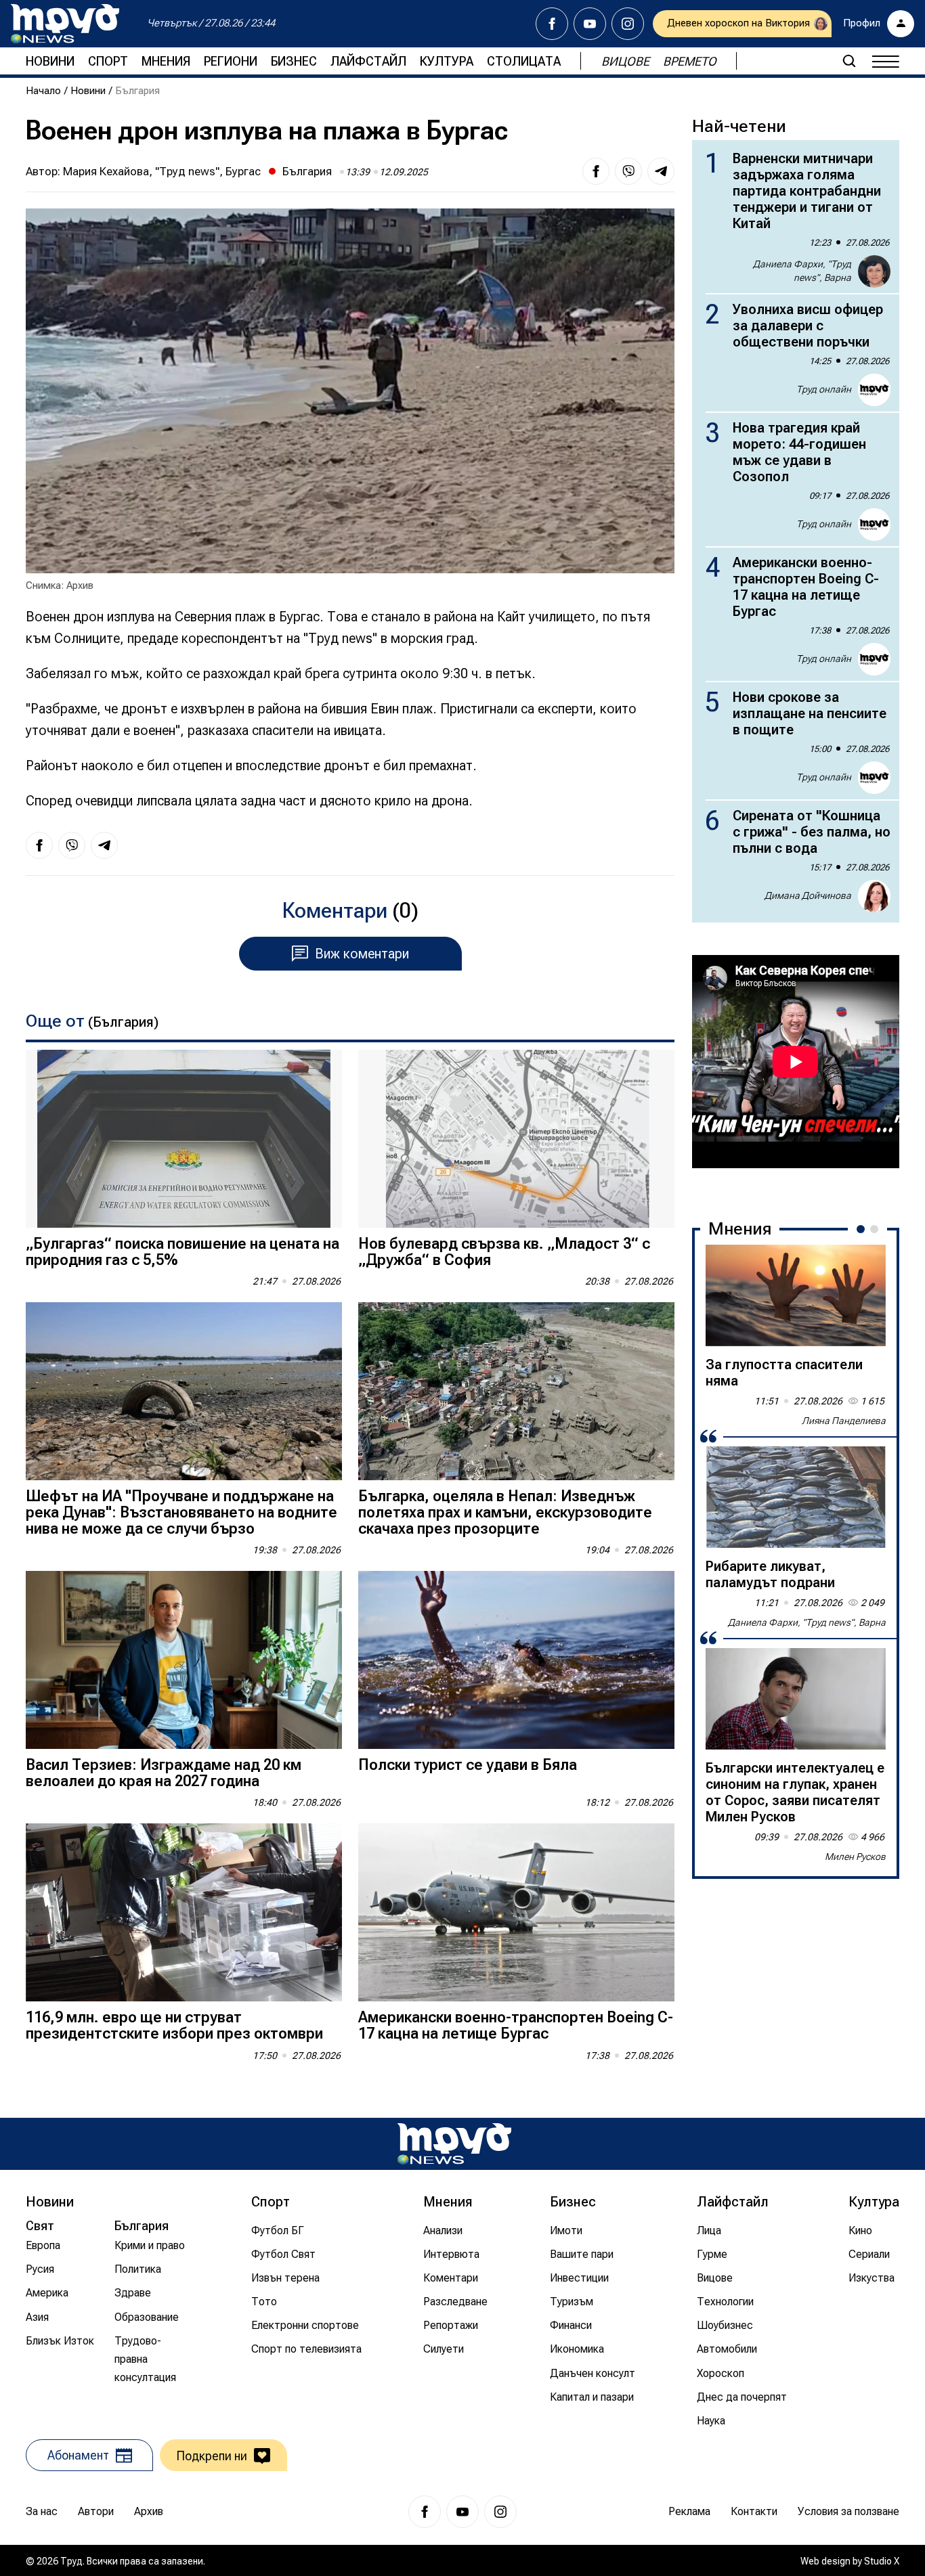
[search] (849, 61)
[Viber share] (628, 171)
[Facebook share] (596, 171)
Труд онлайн (824, 389)
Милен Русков (855, 1857)
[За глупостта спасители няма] (796, 1295)
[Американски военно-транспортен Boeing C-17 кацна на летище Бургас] (516, 1912)
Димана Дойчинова (808, 895)
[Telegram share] (661, 171)
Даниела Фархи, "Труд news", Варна (802, 271)
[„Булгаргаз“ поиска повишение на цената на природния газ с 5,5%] (184, 1139)
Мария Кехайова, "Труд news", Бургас (162, 171)
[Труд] (454, 2144)
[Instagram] (628, 24)
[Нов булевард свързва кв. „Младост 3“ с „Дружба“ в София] (516, 1139)
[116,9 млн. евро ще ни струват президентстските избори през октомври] (184, 1912)
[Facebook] (552, 24)
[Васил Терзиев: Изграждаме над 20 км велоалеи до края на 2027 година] (184, 1660)
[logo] (65, 24)
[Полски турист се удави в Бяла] (516, 1660)
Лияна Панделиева (844, 1421)
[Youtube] (590, 24)
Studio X (882, 2561)
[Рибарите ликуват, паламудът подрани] (796, 1497)
